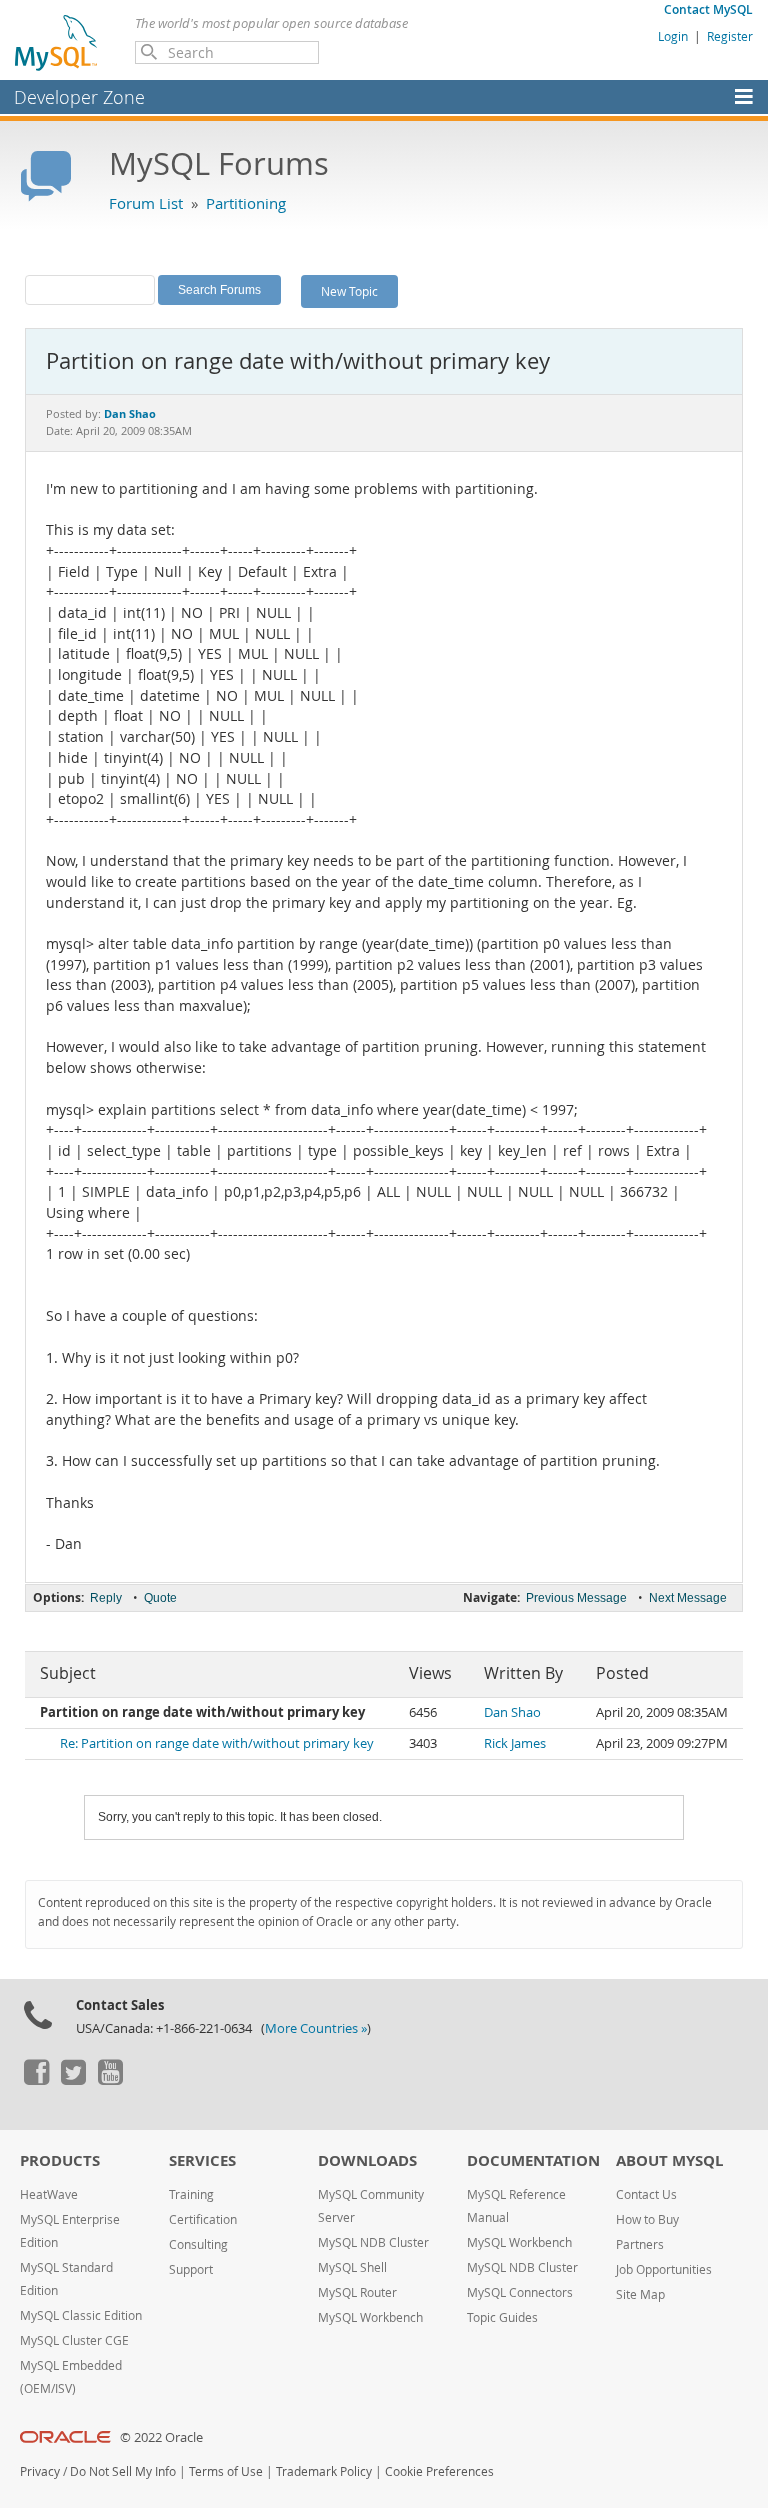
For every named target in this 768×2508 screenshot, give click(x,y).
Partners (640, 2244)
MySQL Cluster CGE (74, 2340)
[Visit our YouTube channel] (110, 2080)
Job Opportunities (664, 2269)
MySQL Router (357, 2292)
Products (60, 2160)
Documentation (533, 2160)
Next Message (688, 1598)
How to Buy (647, 2219)
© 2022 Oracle (161, 2437)
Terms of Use (226, 2471)
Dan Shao (512, 1712)
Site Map (640, 2294)
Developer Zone (79, 97)
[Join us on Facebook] (36, 2080)
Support (191, 2269)
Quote (160, 1598)
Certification (203, 2219)
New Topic (349, 291)
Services (202, 2160)
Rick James (515, 1743)
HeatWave (49, 2194)
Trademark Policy (324, 2471)
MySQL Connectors (520, 2292)
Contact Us (646, 2194)
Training (191, 2194)
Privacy (40, 2471)
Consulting (198, 2244)
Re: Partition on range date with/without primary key (217, 1743)
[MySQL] (57, 42)
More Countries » (316, 2028)
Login (673, 36)
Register (730, 36)
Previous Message (576, 1598)
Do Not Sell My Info (123, 2471)
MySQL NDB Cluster (373, 2242)
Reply (106, 1598)
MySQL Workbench (370, 2317)
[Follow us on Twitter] (73, 2080)
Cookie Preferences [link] (439, 2471)
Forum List (146, 203)
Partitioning (246, 203)
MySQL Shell (352, 2267)
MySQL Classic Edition (81, 2315)
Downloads (367, 2160)
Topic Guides (502, 2317)
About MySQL (669, 2160)
